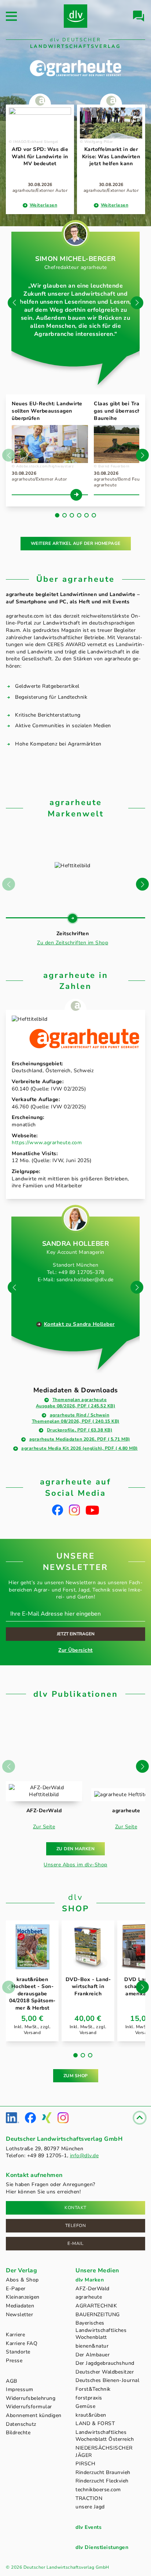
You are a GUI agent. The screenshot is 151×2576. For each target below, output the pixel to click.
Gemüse (85, 2406)
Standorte (18, 2352)
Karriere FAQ (22, 2343)
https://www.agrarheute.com (47, 1143)
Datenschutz (21, 2424)
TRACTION (89, 2498)
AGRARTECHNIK (96, 2306)
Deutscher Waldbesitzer (105, 2372)
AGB (12, 2381)
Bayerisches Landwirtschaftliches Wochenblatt (101, 2330)
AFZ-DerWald (93, 2289)
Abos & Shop (22, 2280)
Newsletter (19, 2315)
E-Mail (75, 2243)
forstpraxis (89, 2398)
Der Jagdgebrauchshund (105, 2363)
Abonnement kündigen (34, 2415)
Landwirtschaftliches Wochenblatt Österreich (105, 2436)
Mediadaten (20, 2306)
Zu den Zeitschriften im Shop (73, 943)
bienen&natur (92, 2346)
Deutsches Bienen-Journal (107, 2380)
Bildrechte (18, 2433)
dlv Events (89, 2527)
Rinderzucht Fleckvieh (102, 2481)
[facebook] (58, 1510)
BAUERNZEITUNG (98, 2315)
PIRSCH (85, 2464)
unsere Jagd (90, 2507)
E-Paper (16, 2289)
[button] (137, 303)
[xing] (47, 2118)
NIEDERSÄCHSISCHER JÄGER (104, 2452)
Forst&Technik (93, 2389)
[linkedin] (12, 2118)
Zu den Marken (76, 1849)
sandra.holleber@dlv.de (85, 1280)
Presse (14, 2361)
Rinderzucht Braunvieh (103, 2472)
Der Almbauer (93, 2355)
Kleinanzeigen (23, 2297)
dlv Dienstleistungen (102, 2547)
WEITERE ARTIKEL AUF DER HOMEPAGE (76, 543)
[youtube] (92, 1510)
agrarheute (89, 2297)
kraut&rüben (91, 2415)
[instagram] (74, 1510)
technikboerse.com (98, 2490)
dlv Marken (90, 2280)
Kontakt (75, 2208)
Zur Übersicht (75, 1650)
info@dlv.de (84, 2156)
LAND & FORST (95, 2423)
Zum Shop (76, 2076)
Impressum (20, 2389)
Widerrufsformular (29, 2407)
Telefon (76, 2226)
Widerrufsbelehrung (31, 2398)
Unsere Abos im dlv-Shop (75, 1865)
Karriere (15, 2335)
